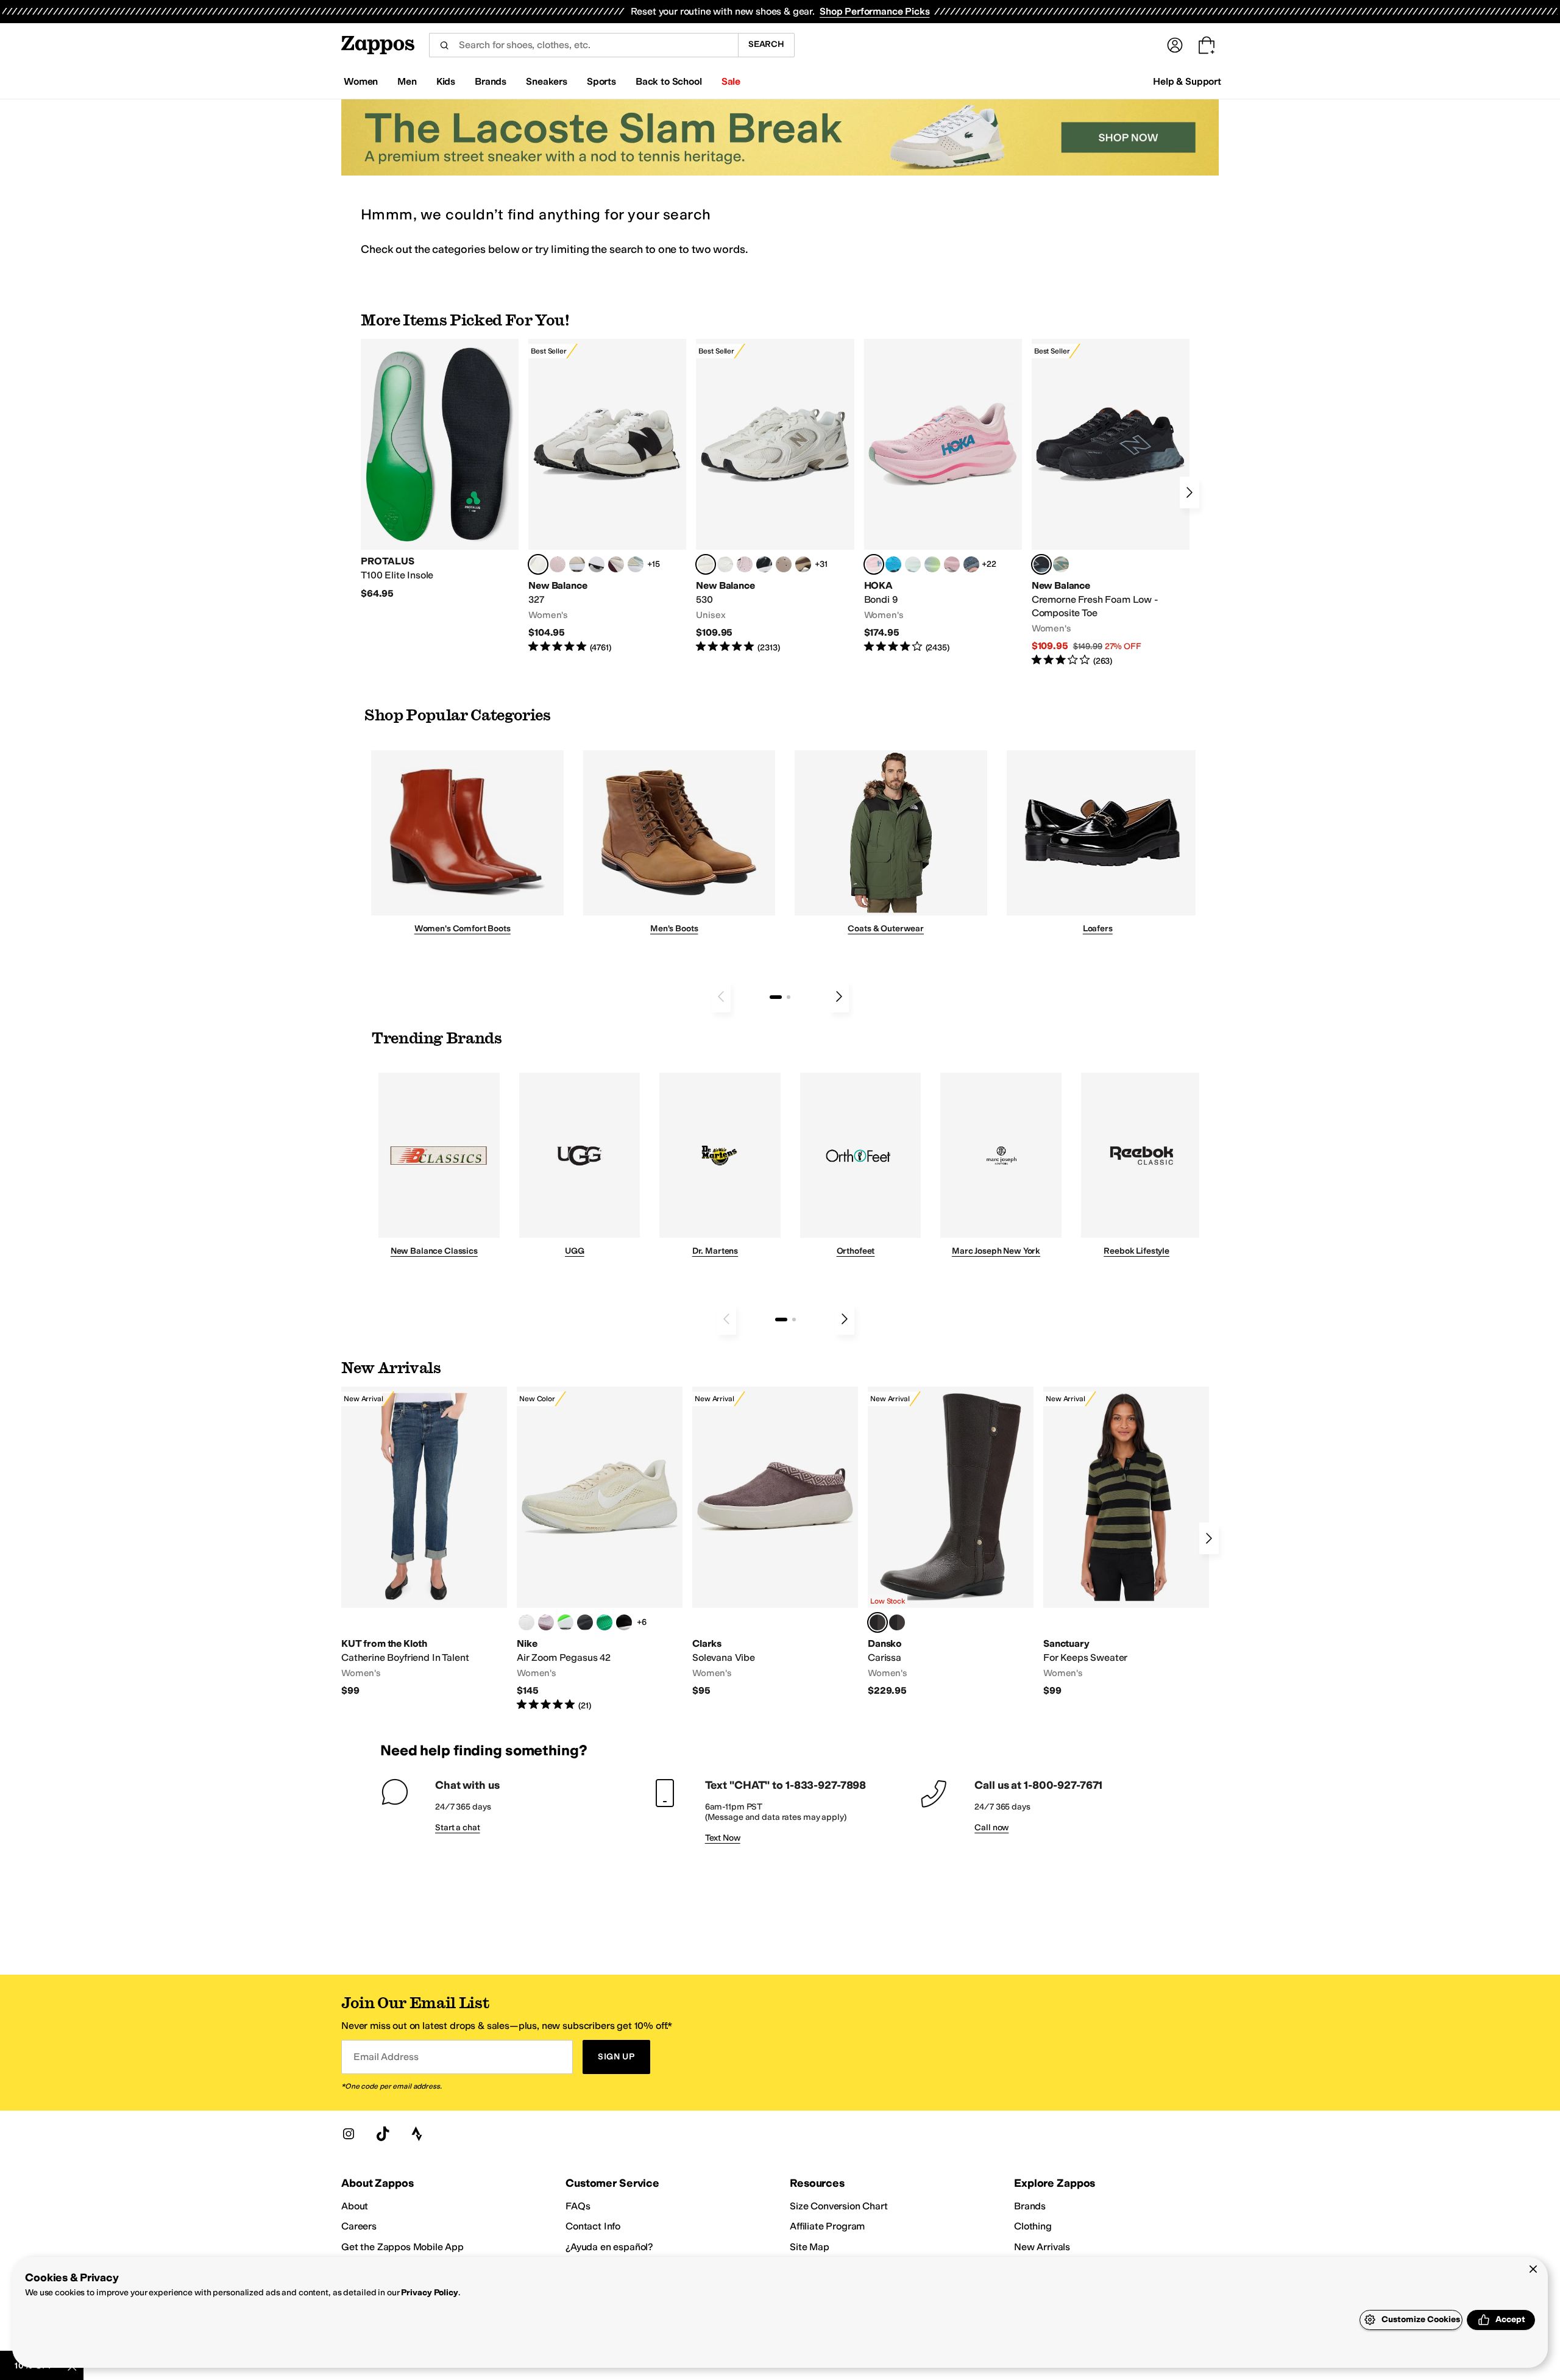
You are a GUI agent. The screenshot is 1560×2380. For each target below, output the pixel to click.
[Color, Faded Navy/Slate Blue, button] (971, 564)
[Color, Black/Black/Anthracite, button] (585, 1622)
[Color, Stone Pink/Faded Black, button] (745, 564)
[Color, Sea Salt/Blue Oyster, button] (725, 564)
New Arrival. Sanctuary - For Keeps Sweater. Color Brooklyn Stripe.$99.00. (1126, 1542)
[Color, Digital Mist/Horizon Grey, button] (597, 564)
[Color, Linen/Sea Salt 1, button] (577, 564)
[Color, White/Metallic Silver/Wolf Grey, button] (526, 1622)
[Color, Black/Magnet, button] (764, 564)
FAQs (578, 2206)
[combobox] (583, 45)
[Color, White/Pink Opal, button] (952, 564)
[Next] (1189, 492)
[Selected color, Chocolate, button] (877, 1622)
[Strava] (417, 2134)
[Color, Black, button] (897, 1622)
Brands (1030, 2206)
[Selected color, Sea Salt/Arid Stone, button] (706, 564)
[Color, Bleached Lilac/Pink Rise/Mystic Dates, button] (546, 1622)
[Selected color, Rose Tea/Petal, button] (874, 564)
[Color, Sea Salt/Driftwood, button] (784, 564)
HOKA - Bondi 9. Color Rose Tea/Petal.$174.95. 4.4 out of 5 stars (943, 496)
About (355, 2206)
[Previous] (721, 996)
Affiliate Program (827, 2226)
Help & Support (1187, 81)
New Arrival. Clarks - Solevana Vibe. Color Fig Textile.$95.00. (775, 1542)
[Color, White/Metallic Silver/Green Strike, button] (565, 1622)
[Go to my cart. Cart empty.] (1207, 45)
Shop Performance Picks (874, 11)
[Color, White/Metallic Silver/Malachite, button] (604, 1622)
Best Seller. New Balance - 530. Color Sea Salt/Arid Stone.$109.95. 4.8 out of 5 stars (775, 496)
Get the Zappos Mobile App (402, 2247)
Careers (359, 2226)
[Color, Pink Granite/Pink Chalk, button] (558, 564)
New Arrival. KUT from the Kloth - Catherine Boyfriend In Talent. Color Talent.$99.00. (424, 1542)
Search (766, 44)
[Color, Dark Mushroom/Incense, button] (803, 564)
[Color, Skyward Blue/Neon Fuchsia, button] (893, 564)
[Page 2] (789, 997)
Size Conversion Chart (839, 2206)
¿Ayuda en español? (609, 2247)
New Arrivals (1042, 2247)
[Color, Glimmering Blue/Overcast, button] (932, 564)
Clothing (1033, 2226)
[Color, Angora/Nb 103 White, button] (636, 564)
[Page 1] (776, 997)
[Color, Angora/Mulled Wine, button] (616, 564)
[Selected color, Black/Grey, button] (1041, 564)
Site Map (810, 2247)
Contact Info (593, 2226)
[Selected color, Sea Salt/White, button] (538, 564)
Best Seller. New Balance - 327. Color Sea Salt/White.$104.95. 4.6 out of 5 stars (607, 496)
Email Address (386, 2057)
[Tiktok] (383, 2134)
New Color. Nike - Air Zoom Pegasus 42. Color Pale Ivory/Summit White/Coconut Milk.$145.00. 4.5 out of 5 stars (600, 1549)
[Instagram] (349, 2134)
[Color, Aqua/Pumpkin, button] (1061, 564)
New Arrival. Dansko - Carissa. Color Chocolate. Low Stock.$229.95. (951, 1542)
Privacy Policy (429, 2293)
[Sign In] (1175, 45)
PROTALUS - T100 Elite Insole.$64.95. (440, 469)
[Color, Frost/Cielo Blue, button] (913, 564)
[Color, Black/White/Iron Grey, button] (624, 1622)
